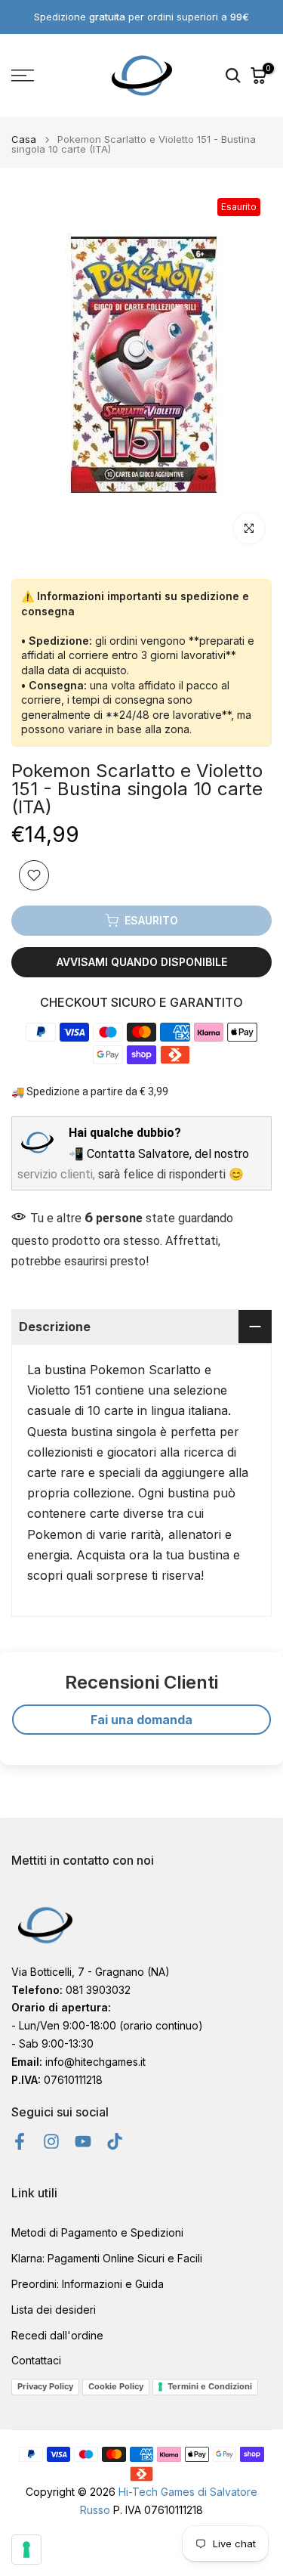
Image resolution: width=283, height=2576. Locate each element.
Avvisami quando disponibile (142, 962)
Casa (24, 139)
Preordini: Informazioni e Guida (88, 2284)
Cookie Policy (116, 2386)
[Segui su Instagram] (51, 2141)
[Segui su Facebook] (20, 2141)
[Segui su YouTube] (83, 2141)
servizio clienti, (56, 1174)
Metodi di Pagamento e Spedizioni (97, 2232)
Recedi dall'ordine (57, 2335)
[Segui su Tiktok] (115, 2141)
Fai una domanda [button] (141, 1720)
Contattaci (36, 2360)
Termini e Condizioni (210, 2386)
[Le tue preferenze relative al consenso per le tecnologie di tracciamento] (26, 2550)
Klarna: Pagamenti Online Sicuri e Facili (107, 2258)
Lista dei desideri (54, 2310)
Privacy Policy (45, 2386)
